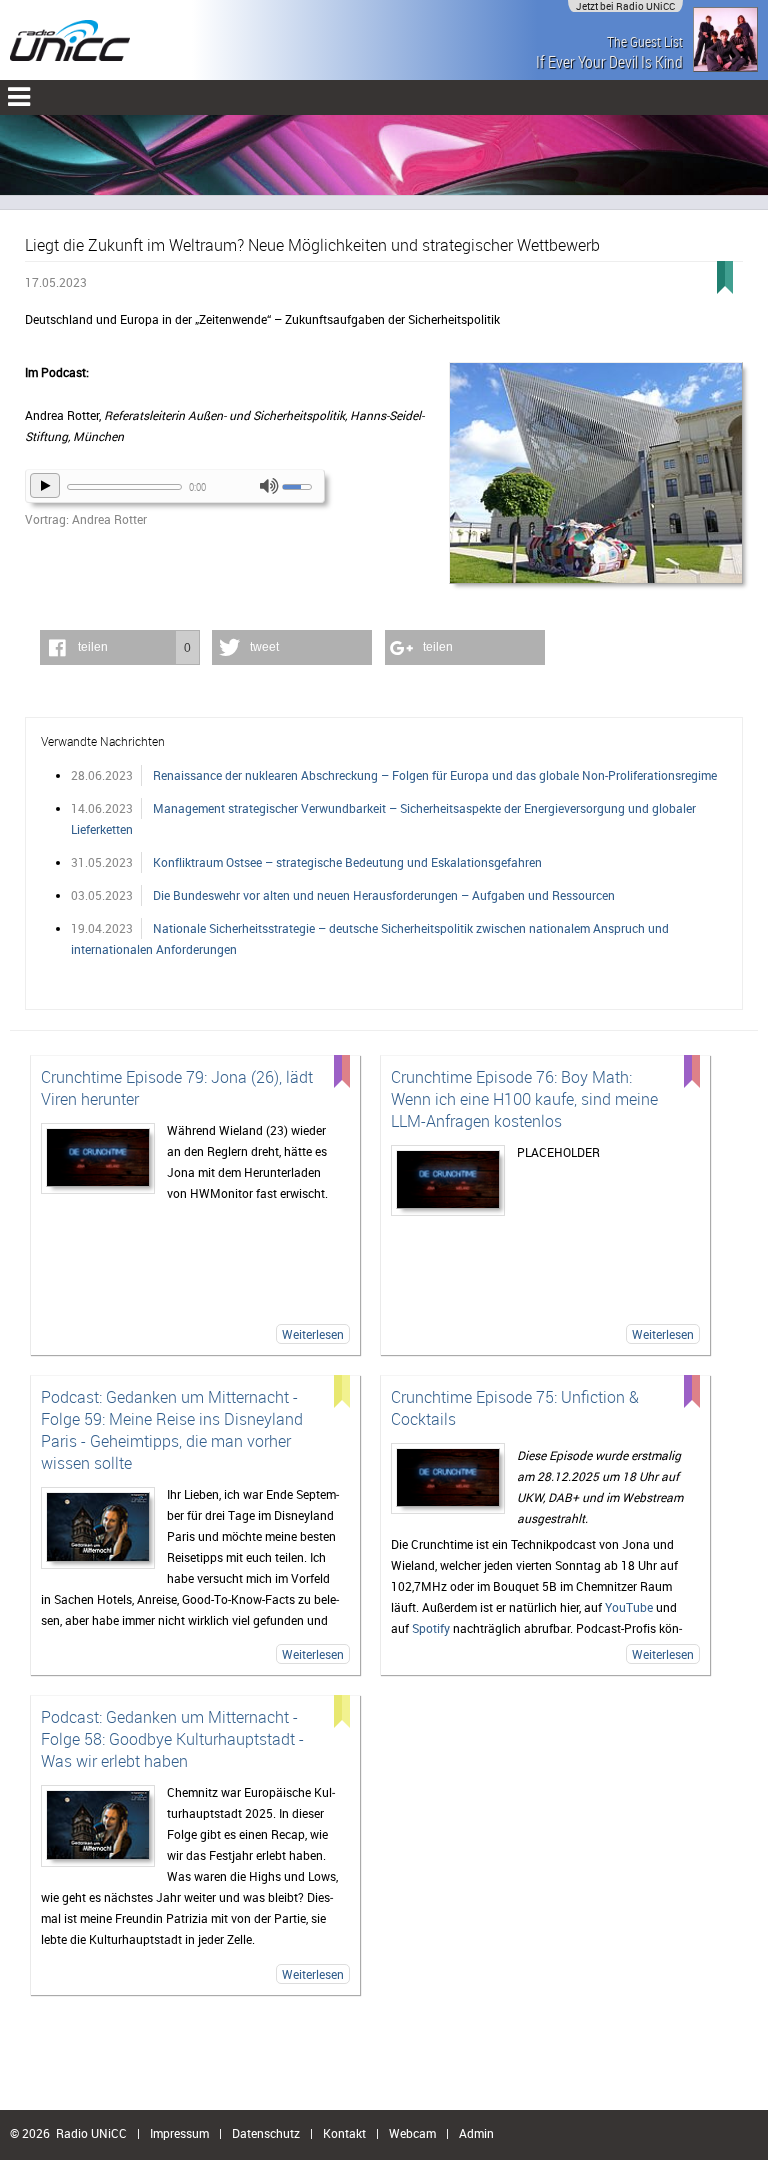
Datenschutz (266, 2133)
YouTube (629, 1607)
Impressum (179, 2133)
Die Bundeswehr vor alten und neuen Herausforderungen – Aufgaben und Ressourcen (384, 895)
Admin (476, 2133)
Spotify (431, 1628)
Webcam (412, 2133)
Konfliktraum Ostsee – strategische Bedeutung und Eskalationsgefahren (347, 862)
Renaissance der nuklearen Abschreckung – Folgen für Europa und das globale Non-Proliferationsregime (435, 775)
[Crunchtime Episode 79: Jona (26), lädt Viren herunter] (98, 1158)
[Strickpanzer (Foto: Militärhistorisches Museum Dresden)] (596, 474)
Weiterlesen (313, 1334)
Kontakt (344, 2133)
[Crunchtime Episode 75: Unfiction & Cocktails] (448, 1478)
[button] (120, 647)
